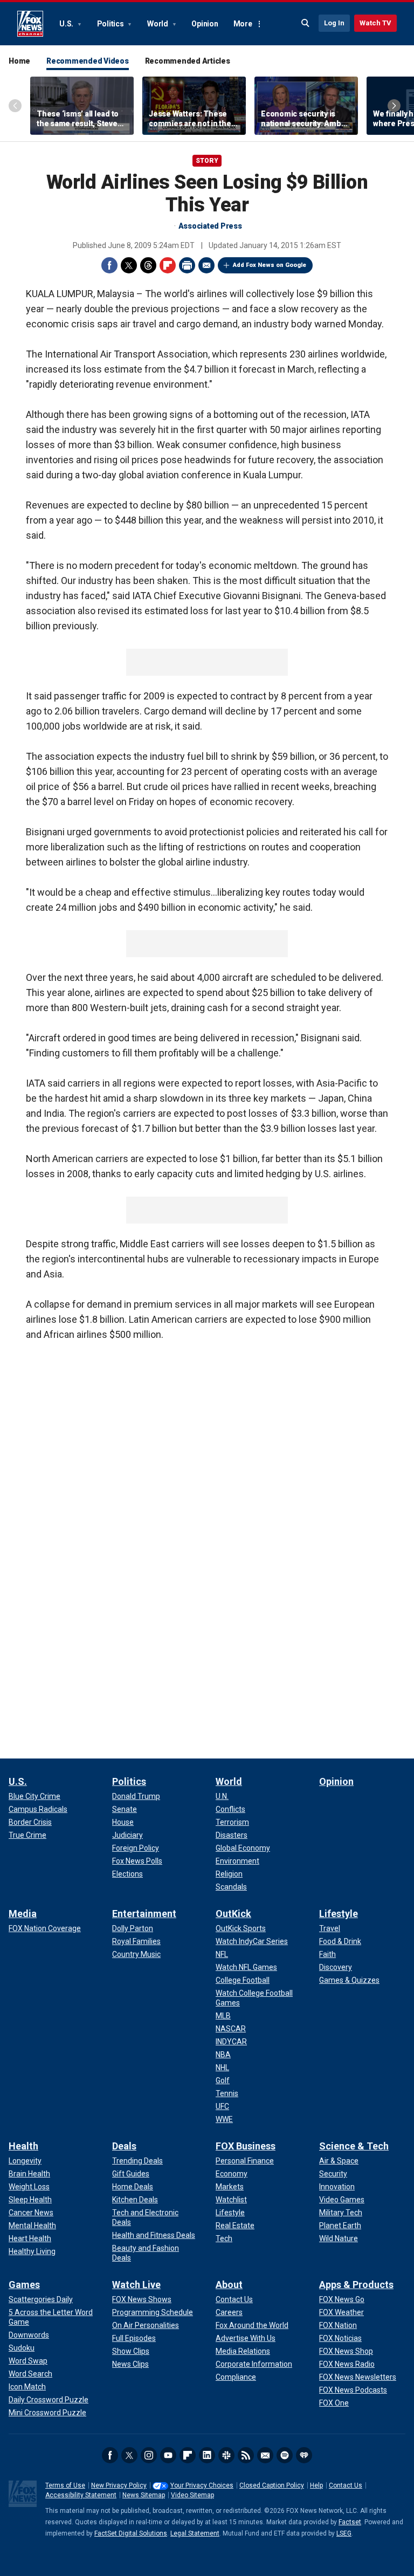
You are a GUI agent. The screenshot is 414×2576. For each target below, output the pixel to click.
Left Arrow (15, 106)
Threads (148, 265)
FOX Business (246, 2146)
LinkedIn (207, 2455)
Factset (350, 2522)
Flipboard (168, 265)
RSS (246, 2455)
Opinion (205, 24)
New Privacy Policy (119, 2485)
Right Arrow (394, 106)
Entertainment (144, 1914)
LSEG (344, 2533)
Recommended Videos (88, 61)
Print (187, 265)
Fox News (30, 24)
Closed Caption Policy (272, 2485)
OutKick (233, 1914)
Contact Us (346, 2485)
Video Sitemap (192, 2495)
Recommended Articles (188, 61)
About (229, 2285)
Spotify (285, 2455)
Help (316, 2485)
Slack (226, 2455)
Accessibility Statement (81, 2495)
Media (23, 1914)
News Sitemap (144, 2495)
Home (19, 61)
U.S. (67, 24)
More (243, 24)
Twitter (129, 265)
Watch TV (375, 23)
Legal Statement (195, 2533)
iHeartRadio (304, 2455)
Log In (334, 23)
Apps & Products (356, 2285)
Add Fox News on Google (270, 265)
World (158, 24)
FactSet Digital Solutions (131, 2533)
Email (206, 265)
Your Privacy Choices (202, 2485)
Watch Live (136, 2285)
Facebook (109, 265)
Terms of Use (65, 2485)
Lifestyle (339, 1914)
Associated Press (210, 226)
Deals (124, 2146)
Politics (111, 24)
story (207, 161)
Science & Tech (354, 2146)
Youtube (168, 2455)
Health (23, 2146)
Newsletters (265, 2455)
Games (24, 2285)
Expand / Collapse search (306, 23)
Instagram (149, 2455)
